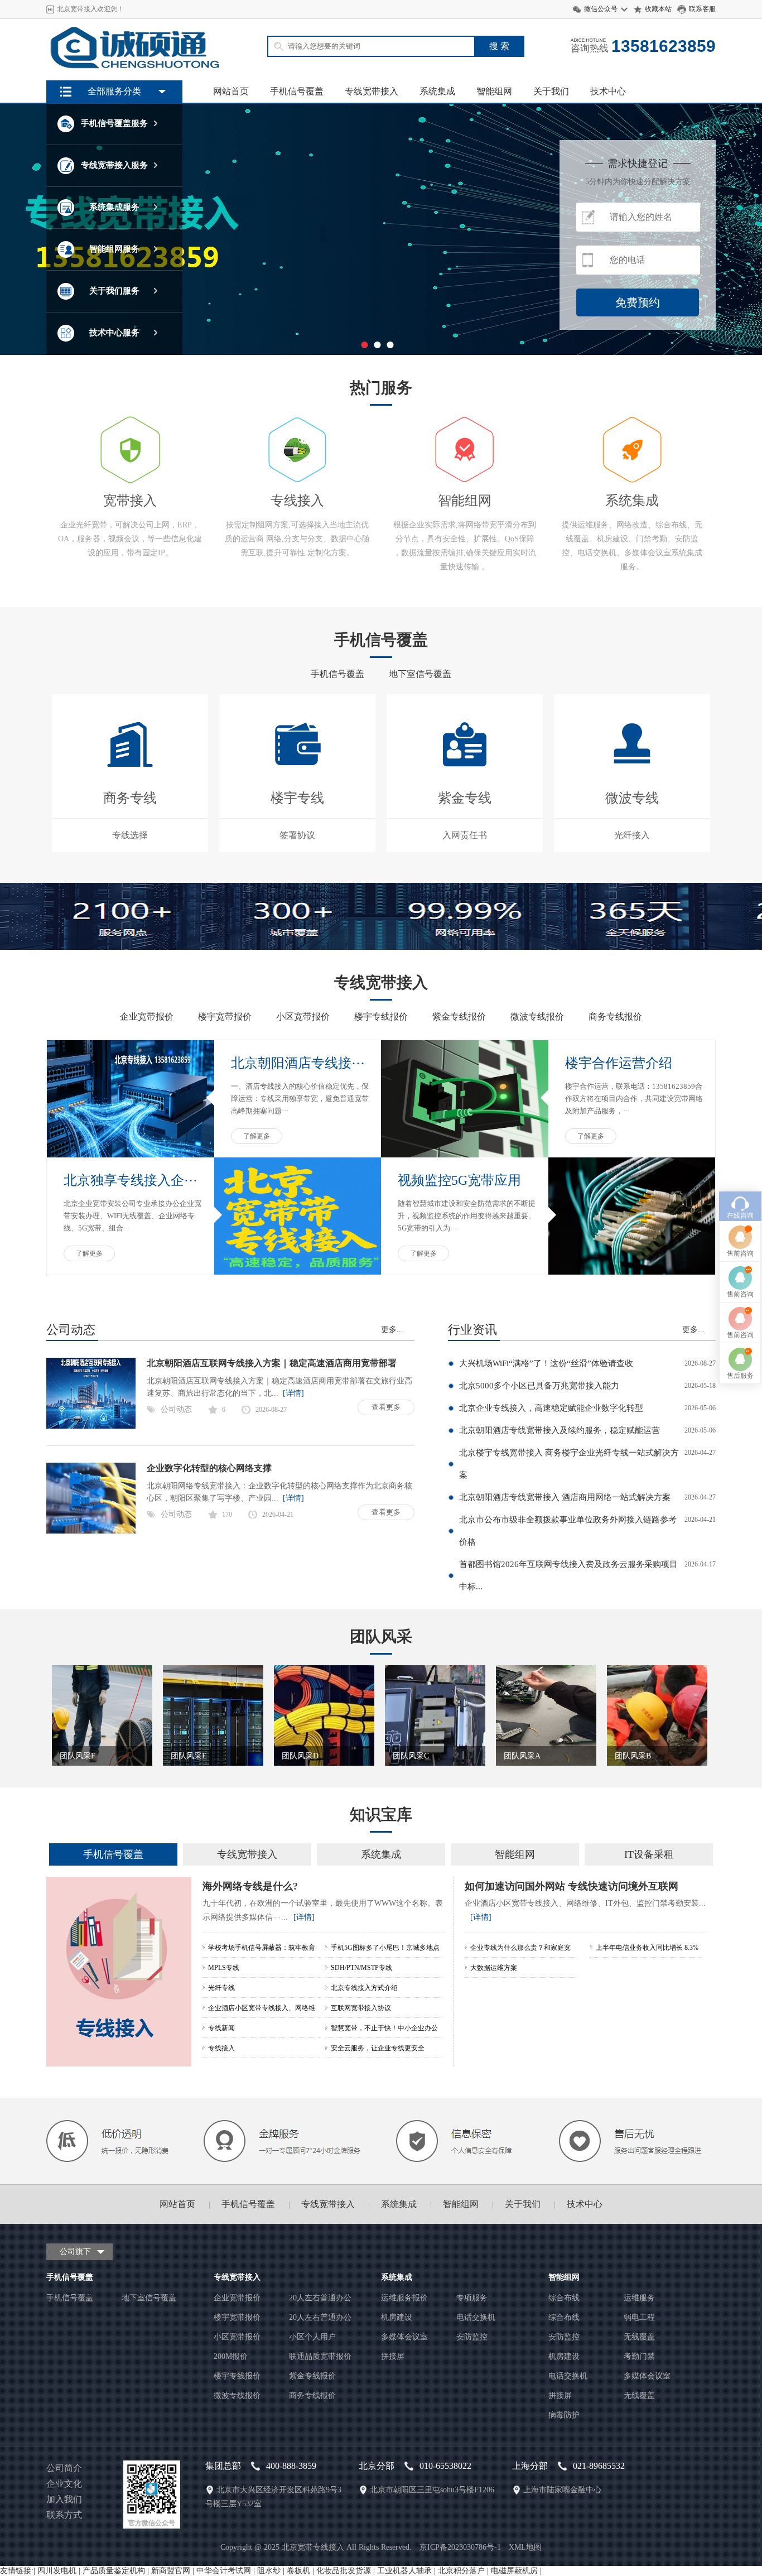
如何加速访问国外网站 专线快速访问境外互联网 (571, 1886)
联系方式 (64, 2515)
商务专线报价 (615, 1017)
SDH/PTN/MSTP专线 (361, 1968)
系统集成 (437, 91)
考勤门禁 (639, 2356)
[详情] (291, 1393)
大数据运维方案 (494, 1968)
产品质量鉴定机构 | (117, 2571)
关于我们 (551, 91)
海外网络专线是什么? (250, 1886)
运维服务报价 (404, 2298)
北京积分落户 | (464, 2571)
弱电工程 (639, 2317)
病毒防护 (564, 2415)
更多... (392, 1330)
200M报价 (231, 2356)
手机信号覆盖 (297, 91)
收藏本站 (658, 9)
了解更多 (257, 1136)
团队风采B (633, 1756)
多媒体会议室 (404, 2337)
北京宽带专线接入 (313, 2547)
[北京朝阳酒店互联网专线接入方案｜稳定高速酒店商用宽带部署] (91, 1426)
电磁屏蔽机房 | (516, 2571)
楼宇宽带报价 (225, 1017)
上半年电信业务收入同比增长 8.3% (647, 1948)
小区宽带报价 (303, 1017)
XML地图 (525, 2547)
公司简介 (64, 2468)
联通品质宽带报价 (320, 2356)
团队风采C (411, 1756)
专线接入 (221, 2048)
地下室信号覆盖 (420, 674)
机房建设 (397, 2317)
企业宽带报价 (147, 1017)
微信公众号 (601, 9)
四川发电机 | (60, 2571)
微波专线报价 (537, 1017)
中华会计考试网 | (227, 2571)
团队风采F (78, 1756)
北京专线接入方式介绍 (364, 1988)
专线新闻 (221, 2028)
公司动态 (176, 1409)
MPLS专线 (224, 1968)
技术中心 (608, 91)
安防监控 (472, 2337)
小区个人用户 (312, 2337)
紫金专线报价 (459, 1017)
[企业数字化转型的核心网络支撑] (91, 1531)
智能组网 (494, 91)
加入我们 (64, 2499)
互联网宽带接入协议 (361, 2008)
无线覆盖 (639, 2337)
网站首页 (231, 91)
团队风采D (300, 1756)
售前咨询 (740, 1253)
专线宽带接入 (372, 91)
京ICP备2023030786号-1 (460, 2547)
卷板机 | (302, 2571)
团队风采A (522, 1756)
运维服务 (639, 2298)
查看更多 (386, 1407)
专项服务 (472, 2298)
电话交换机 (476, 2317)
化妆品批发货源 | (347, 2571)
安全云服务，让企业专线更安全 (378, 2048)
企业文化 (64, 2484)
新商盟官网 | (174, 2571)
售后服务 (740, 1376)
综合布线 (564, 2298)
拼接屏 (393, 2356)
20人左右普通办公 (320, 2298)
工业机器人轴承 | (407, 2571)
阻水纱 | (272, 2571)
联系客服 (702, 9)
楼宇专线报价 (381, 1017)
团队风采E (189, 1756)
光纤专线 (221, 1988)
